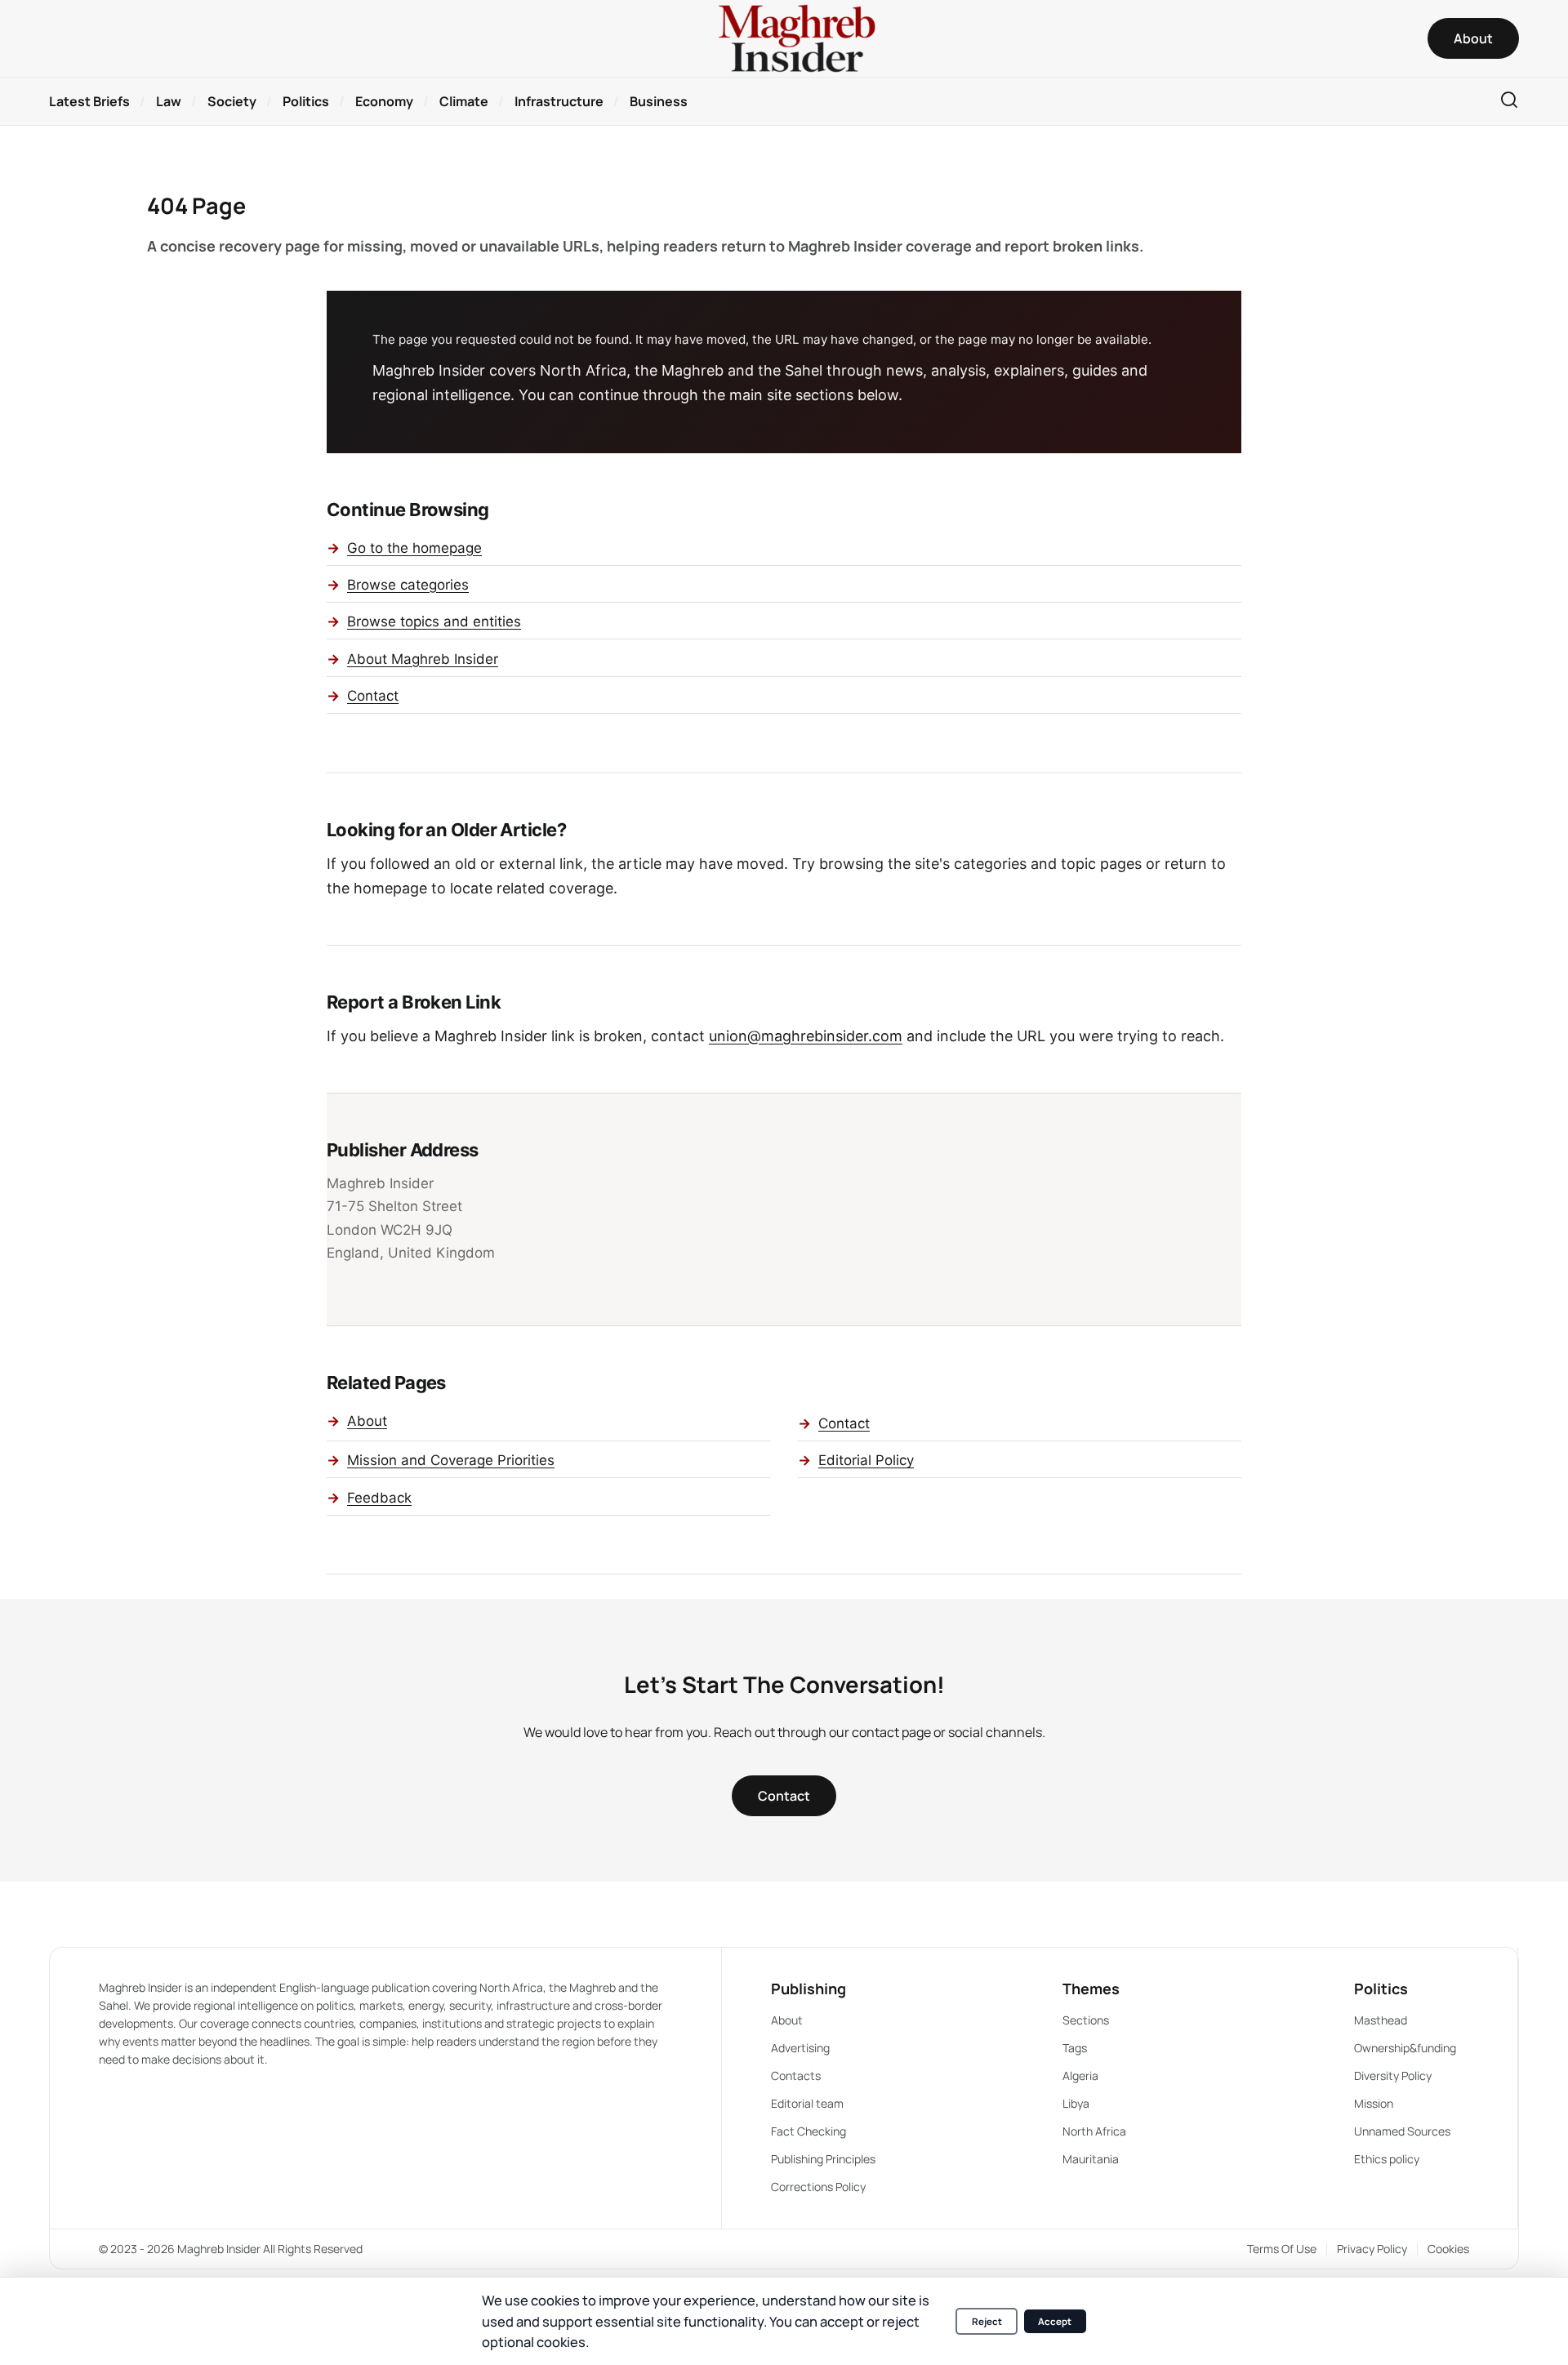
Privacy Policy (1372, 2249)
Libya (1076, 2103)
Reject (987, 2321)
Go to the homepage (414, 548)
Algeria (1080, 2075)
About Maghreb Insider (423, 659)
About (367, 1421)
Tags (1075, 2048)
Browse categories (408, 585)
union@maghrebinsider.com (806, 1036)
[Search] (1509, 101)
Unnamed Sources (1402, 2131)
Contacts (796, 2075)
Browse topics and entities (434, 621)
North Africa (1094, 2131)
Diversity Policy (1393, 2075)
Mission (1374, 2103)
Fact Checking (808, 2131)
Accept (1055, 2321)
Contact (373, 696)
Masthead (1381, 2020)
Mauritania (1091, 2159)
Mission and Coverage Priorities (451, 1460)
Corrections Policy (818, 2187)
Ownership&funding (1405, 2048)
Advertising (800, 2048)
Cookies (1448, 2249)
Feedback (379, 1498)
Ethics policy (1387, 2159)
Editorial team (807, 2103)
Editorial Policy (866, 1460)
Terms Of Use (1282, 2249)
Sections (1086, 2020)
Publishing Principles (823, 2159)
